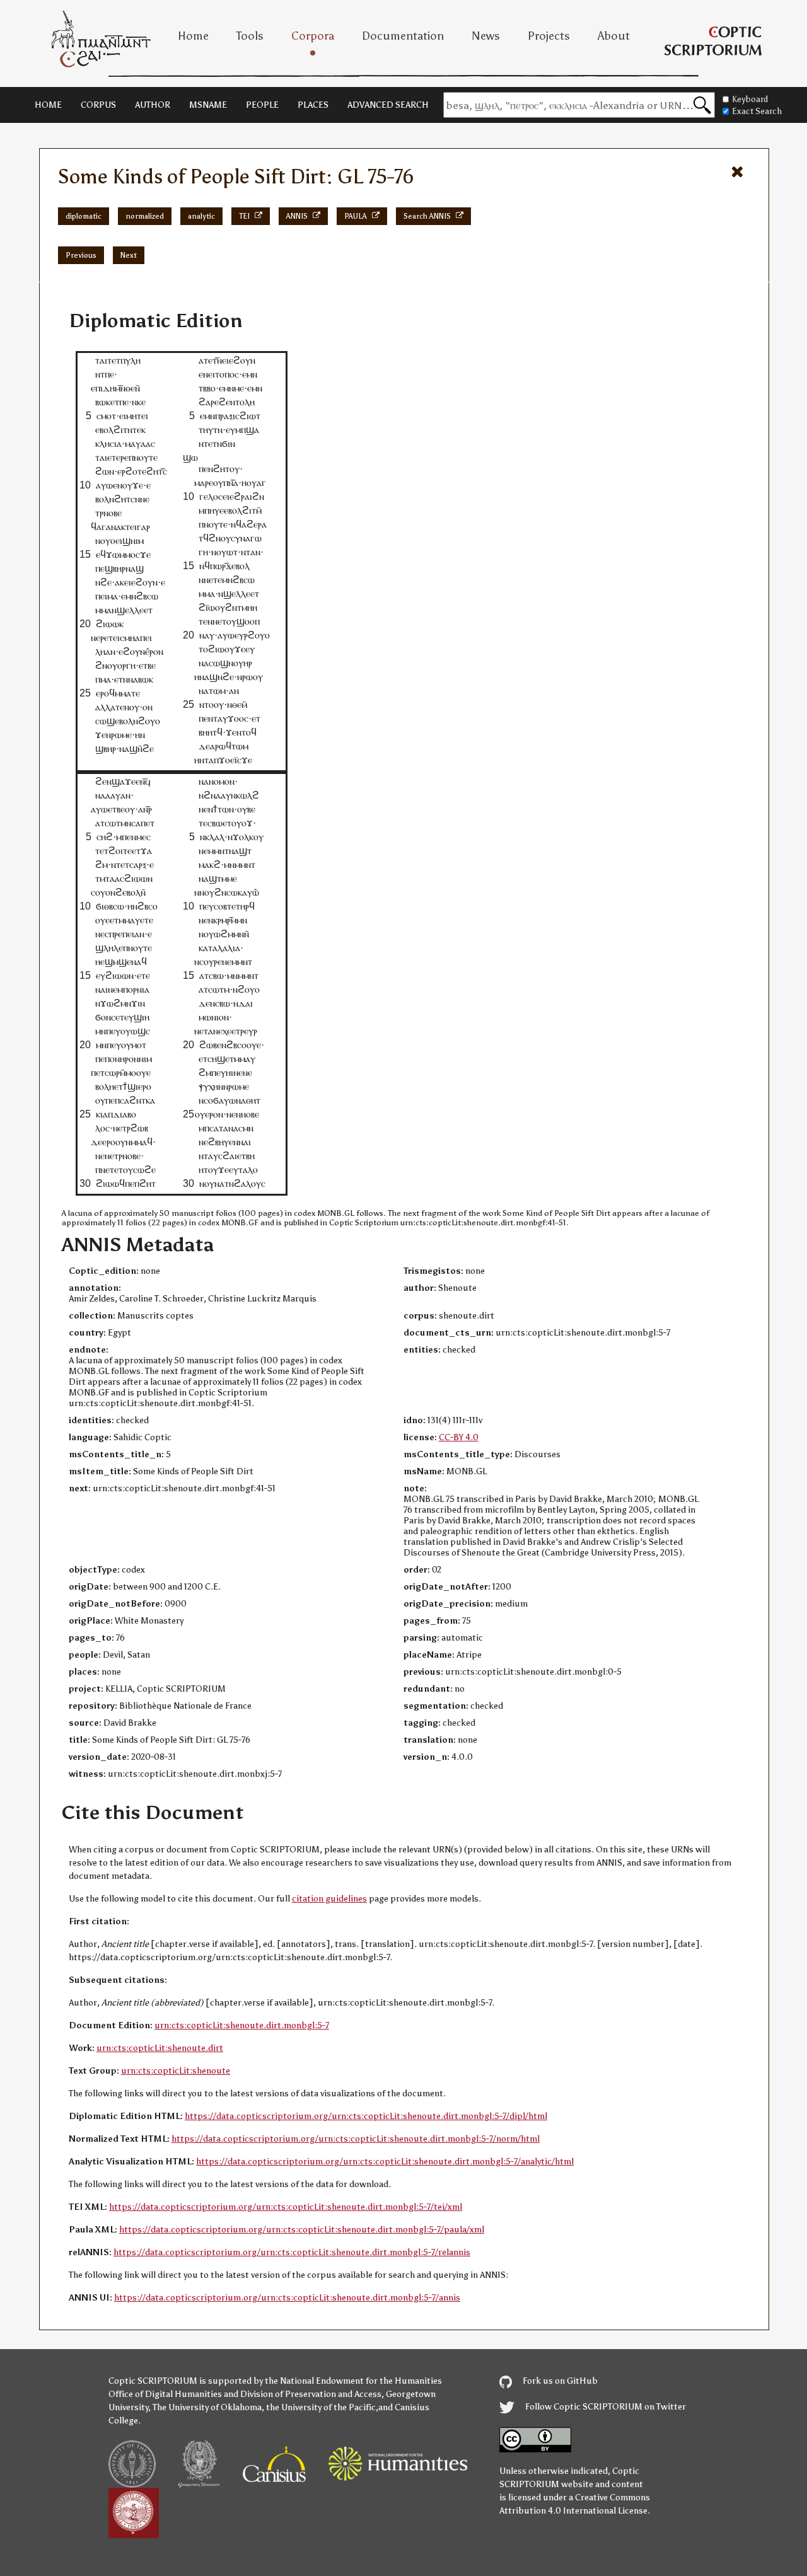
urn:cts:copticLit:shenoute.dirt (160, 2048)
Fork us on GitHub (559, 2381)
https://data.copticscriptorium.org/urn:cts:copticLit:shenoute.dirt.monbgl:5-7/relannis (292, 2252)
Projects (549, 36)
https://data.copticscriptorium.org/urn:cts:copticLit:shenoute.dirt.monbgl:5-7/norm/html (356, 2139)
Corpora (313, 36)
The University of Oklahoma (207, 2407)
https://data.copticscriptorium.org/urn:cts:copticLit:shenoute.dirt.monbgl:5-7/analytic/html (385, 2162)
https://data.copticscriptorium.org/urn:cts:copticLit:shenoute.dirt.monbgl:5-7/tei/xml (286, 2207)
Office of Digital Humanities (165, 2394)
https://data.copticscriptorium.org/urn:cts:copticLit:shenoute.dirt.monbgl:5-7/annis (287, 2298)
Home (193, 36)
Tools (250, 36)
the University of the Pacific (321, 2407)
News (486, 36)
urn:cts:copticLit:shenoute (176, 2071)
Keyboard (750, 99)
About (614, 36)
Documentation (403, 36)
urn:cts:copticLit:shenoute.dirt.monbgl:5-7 (242, 2025)
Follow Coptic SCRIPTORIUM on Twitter (605, 2407)
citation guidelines (329, 1899)
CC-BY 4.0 (459, 1437)
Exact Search (757, 111)
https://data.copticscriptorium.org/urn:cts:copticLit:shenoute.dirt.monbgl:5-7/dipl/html (366, 2116)
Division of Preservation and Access (311, 2394)
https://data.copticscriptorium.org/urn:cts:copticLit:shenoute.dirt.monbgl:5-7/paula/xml (302, 2230)
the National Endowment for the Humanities (353, 2381)
